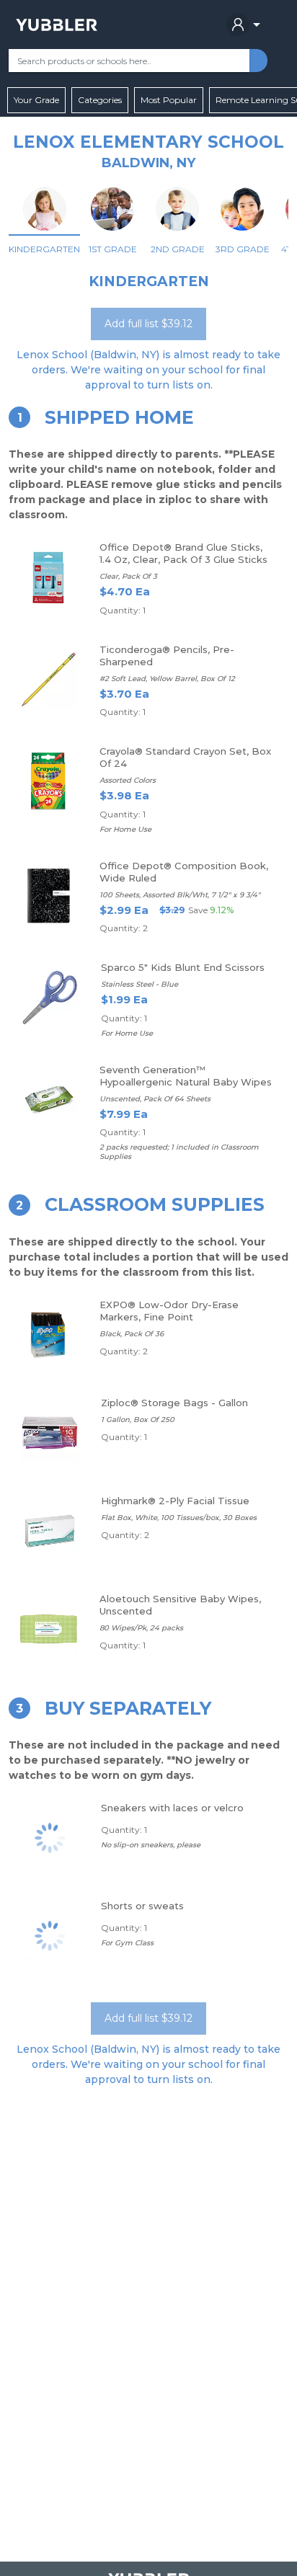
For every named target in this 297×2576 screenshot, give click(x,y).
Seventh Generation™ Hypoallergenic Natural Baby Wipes (186, 1076)
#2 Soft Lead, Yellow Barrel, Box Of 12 (167, 679)
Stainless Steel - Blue (139, 984)
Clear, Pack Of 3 (128, 576)
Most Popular (169, 100)
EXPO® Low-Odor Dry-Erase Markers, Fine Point (169, 1311)
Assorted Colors (128, 780)
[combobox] (129, 61)
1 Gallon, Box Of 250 (138, 1420)
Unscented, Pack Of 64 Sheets (155, 1099)
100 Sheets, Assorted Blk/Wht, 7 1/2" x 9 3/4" (180, 895)
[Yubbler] (57, 25)
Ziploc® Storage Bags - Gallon (174, 1403)
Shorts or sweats (142, 1906)
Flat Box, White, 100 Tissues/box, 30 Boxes (179, 1518)
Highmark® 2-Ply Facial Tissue (175, 1501)
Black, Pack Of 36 (132, 1334)
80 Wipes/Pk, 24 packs (141, 1628)
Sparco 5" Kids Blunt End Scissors (183, 967)
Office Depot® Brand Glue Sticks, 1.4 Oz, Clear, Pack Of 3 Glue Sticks (183, 553)
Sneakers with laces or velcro (172, 1808)
